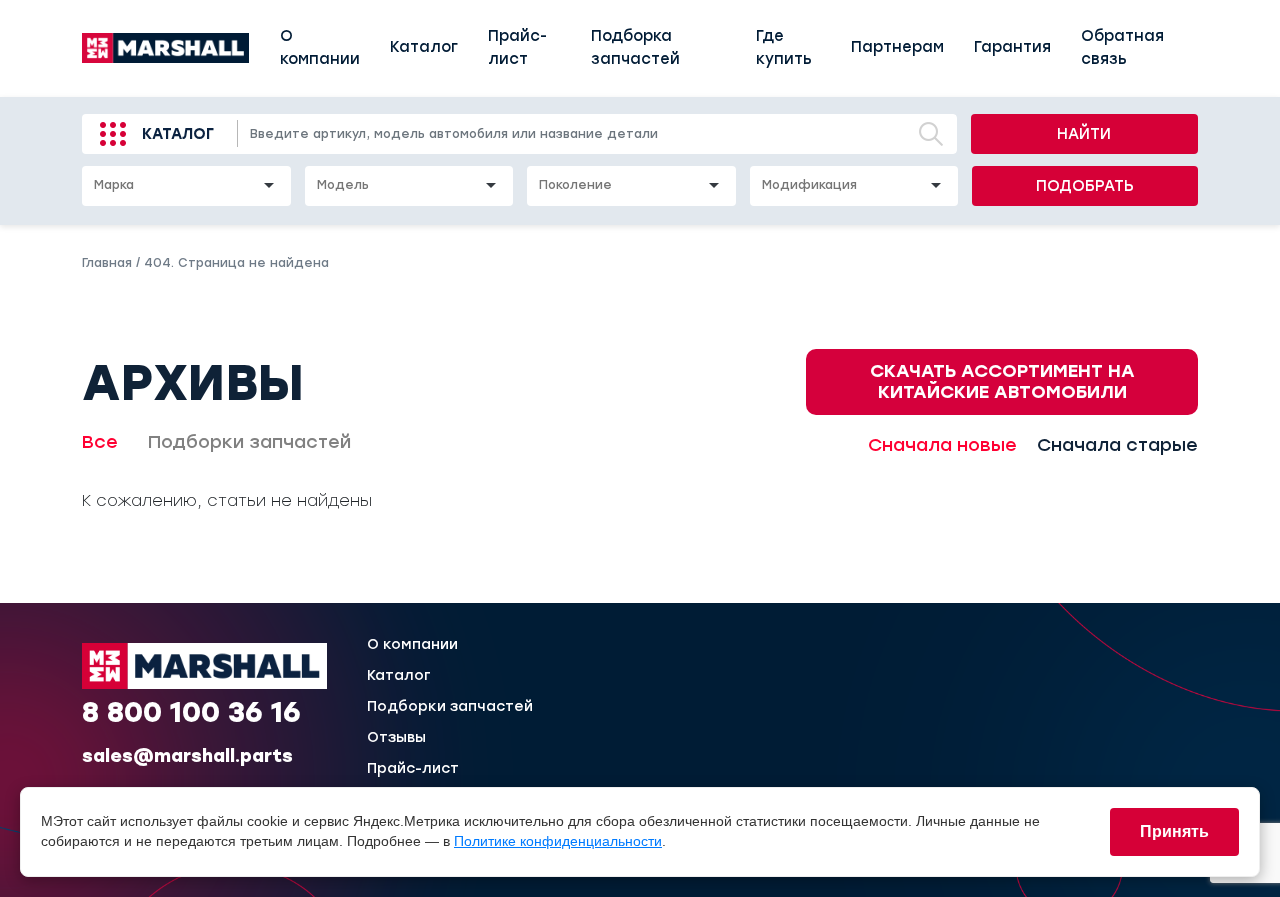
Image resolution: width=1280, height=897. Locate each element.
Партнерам (897, 47)
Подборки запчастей (249, 442)
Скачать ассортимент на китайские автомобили (1002, 381)
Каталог (424, 47)
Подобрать (1085, 186)
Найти (1084, 134)
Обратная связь (1122, 47)
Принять (1174, 831)
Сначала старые (1117, 445)
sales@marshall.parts (187, 756)
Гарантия (1012, 47)
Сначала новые (942, 445)
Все (100, 442)
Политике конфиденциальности (558, 841)
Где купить (784, 47)
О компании (320, 47)
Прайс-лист (517, 47)
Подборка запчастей (635, 47)
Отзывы (396, 738)
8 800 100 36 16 (191, 712)
